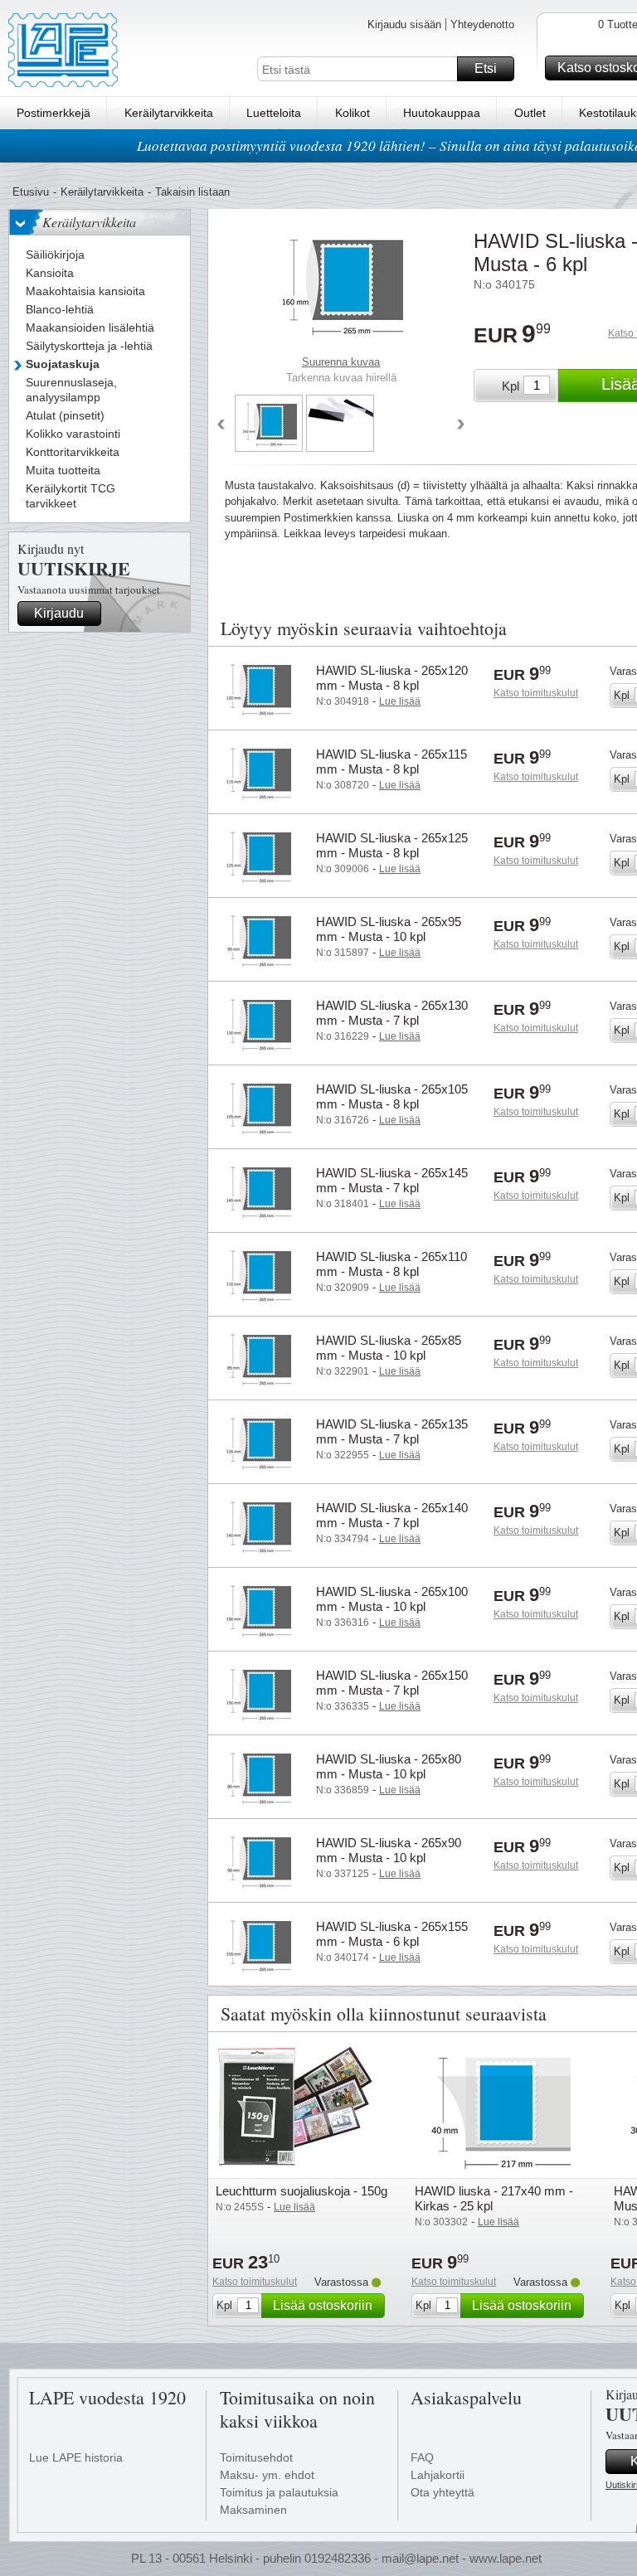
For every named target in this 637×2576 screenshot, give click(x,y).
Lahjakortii (438, 2475)
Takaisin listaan (192, 192)
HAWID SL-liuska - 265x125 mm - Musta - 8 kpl (392, 845)
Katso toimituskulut (536, 693)
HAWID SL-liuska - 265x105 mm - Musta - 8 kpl (392, 1096)
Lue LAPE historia (76, 2457)
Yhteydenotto (482, 24)
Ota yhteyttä (442, 2492)
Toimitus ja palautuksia (279, 2492)
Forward (461, 425)
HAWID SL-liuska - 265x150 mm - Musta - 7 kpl (392, 1683)
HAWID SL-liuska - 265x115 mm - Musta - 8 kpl (391, 762)
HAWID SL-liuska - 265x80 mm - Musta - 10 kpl (389, 1766)
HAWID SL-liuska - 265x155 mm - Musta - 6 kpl (392, 1934)
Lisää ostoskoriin (323, 2305)
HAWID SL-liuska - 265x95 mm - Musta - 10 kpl (389, 929)
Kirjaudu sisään (404, 24)
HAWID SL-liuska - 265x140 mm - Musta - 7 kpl (392, 1515)
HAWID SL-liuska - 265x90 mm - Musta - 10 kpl (389, 1850)
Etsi (486, 68)
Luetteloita (274, 113)
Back (221, 425)
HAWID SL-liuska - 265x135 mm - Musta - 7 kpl (392, 1431)
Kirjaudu (59, 613)
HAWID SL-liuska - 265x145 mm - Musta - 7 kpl (392, 1180)
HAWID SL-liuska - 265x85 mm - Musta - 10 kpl (389, 1348)
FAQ (422, 2457)
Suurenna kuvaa (341, 362)
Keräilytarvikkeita (169, 113)
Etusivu (31, 192)
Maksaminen (253, 2510)
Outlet (530, 113)
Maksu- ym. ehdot (267, 2475)
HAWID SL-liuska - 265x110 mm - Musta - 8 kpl (391, 1264)
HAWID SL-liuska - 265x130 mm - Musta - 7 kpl (392, 1013)
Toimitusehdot (256, 2457)
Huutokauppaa (442, 113)
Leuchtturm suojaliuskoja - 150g (301, 2191)
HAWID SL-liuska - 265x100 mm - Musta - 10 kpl (392, 1599)
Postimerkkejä (53, 113)
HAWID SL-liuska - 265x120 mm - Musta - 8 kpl (392, 678)
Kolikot (353, 113)
